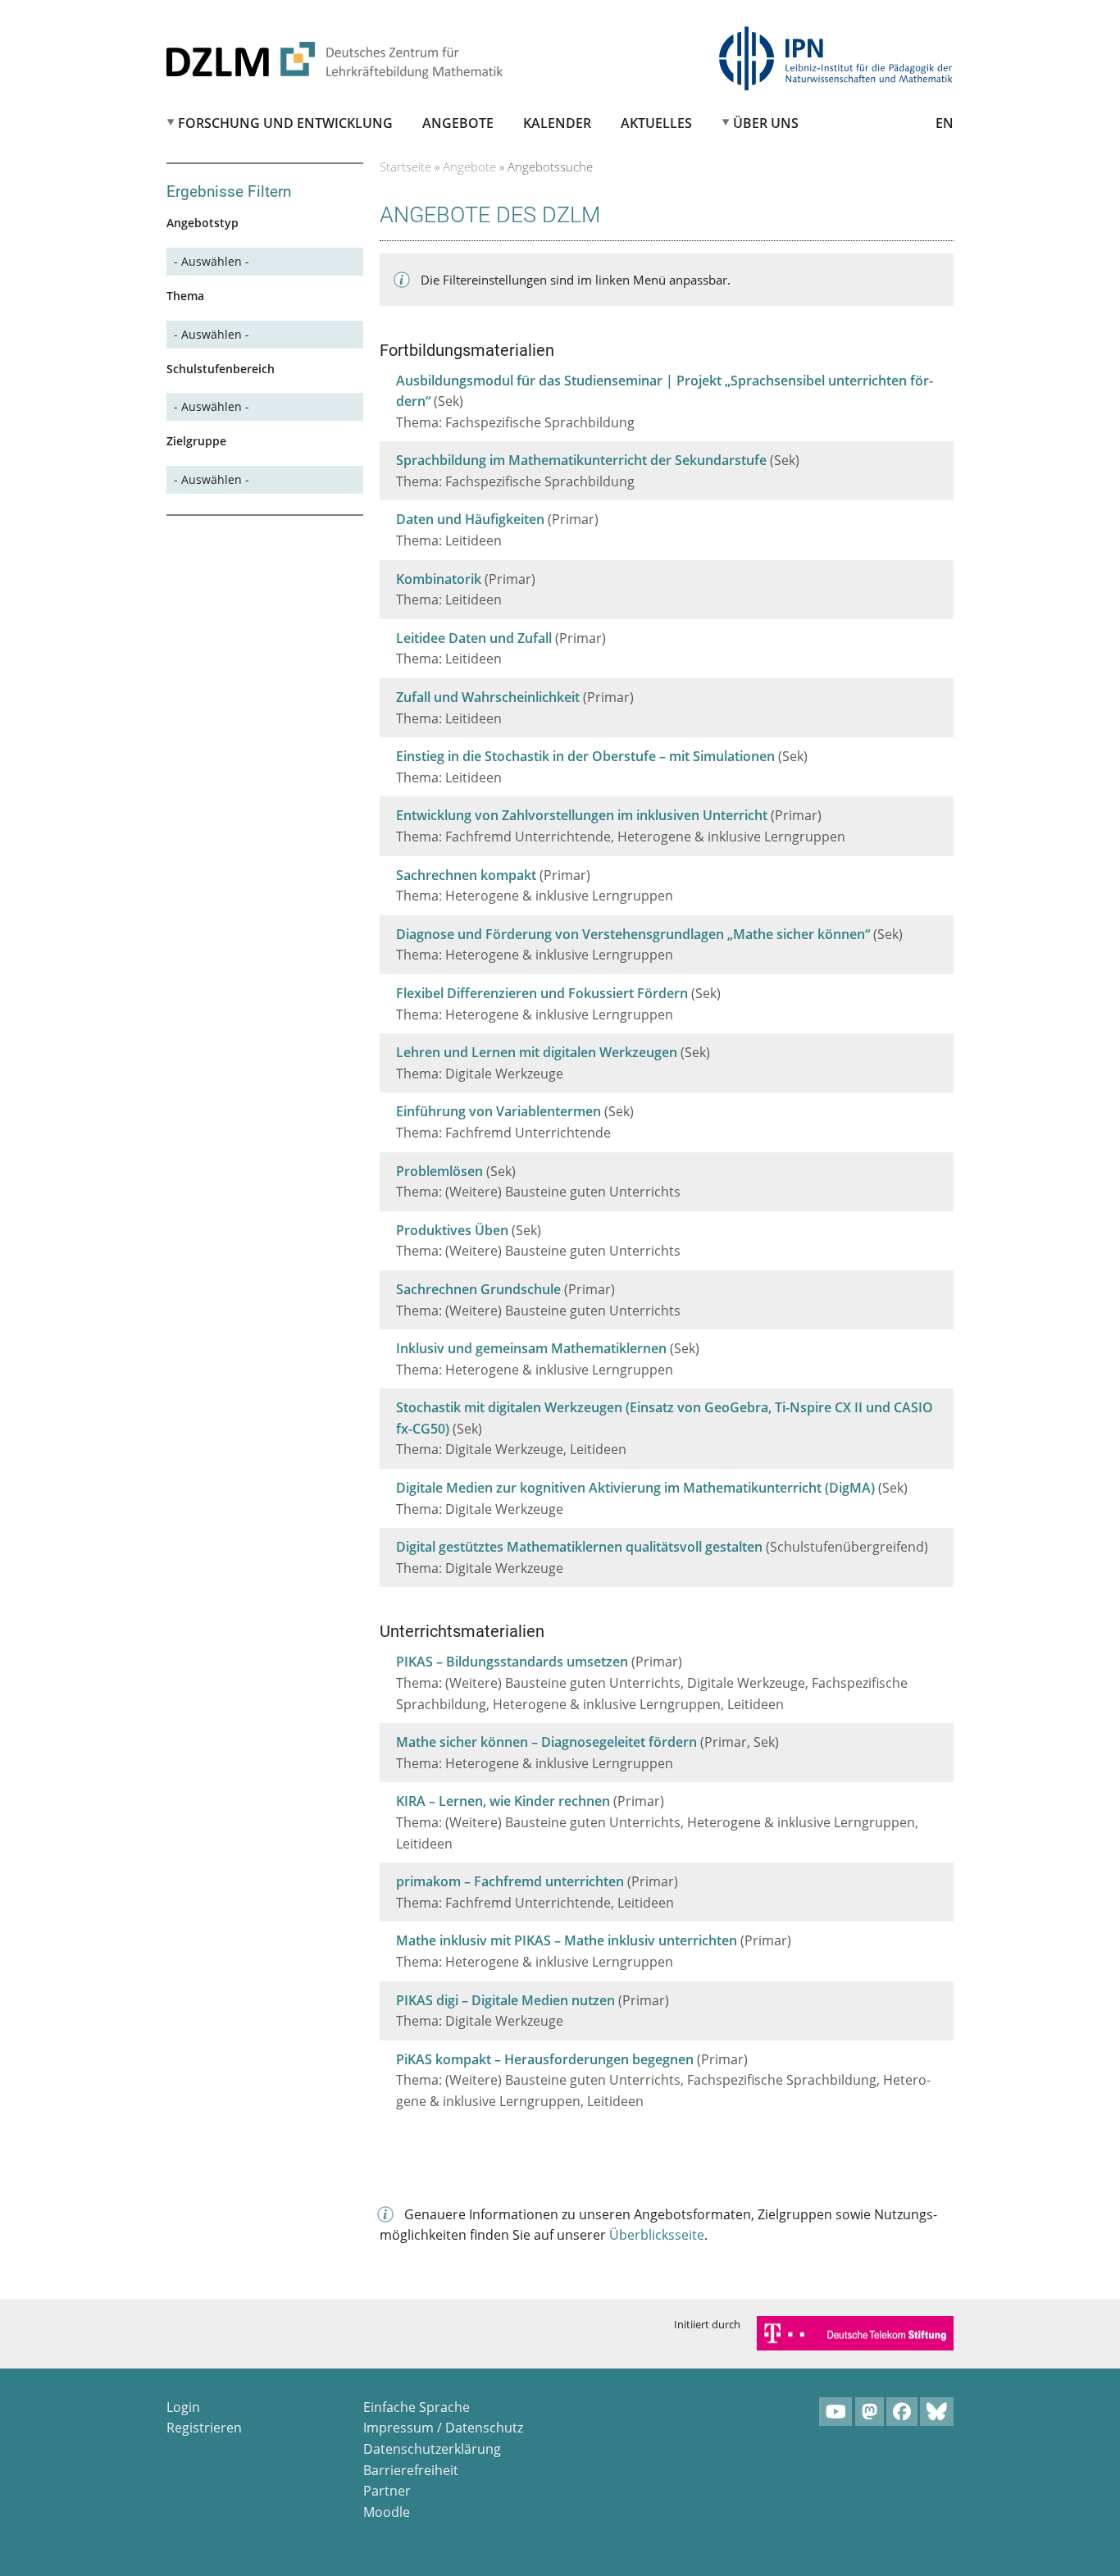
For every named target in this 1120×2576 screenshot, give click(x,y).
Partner (387, 2491)
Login (183, 2407)
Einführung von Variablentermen (499, 1111)
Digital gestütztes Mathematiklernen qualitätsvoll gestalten (579, 1547)
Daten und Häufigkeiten (470, 519)
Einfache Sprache (417, 2407)
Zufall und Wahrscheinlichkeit (488, 697)
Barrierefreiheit (411, 2470)
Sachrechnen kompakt (466, 875)
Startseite (405, 166)
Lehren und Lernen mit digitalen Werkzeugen (537, 1052)
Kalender (557, 123)
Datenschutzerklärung (432, 2449)
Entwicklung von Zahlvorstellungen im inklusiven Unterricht (582, 815)
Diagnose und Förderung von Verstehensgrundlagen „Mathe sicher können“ (633, 934)
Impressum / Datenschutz (443, 2428)
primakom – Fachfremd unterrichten (510, 1881)
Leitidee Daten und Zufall (474, 638)
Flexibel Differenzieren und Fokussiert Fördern (542, 993)
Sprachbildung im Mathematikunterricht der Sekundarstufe (581, 460)
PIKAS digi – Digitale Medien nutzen (505, 2000)
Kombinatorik (439, 579)
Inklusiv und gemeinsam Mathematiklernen (531, 1348)
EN (945, 123)
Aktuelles (656, 123)
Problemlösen (439, 1171)
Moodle (387, 2512)
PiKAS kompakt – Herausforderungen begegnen (545, 2059)
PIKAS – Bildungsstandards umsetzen (512, 1662)
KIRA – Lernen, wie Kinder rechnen (503, 1801)
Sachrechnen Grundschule (478, 1289)
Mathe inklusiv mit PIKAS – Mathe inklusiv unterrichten (567, 1940)
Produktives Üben (452, 1230)
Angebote (458, 123)
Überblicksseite (657, 2235)
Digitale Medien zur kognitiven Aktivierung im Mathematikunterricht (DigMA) (635, 1488)
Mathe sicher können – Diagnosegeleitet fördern (546, 1742)
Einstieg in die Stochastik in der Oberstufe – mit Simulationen (585, 756)
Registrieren (204, 2428)
